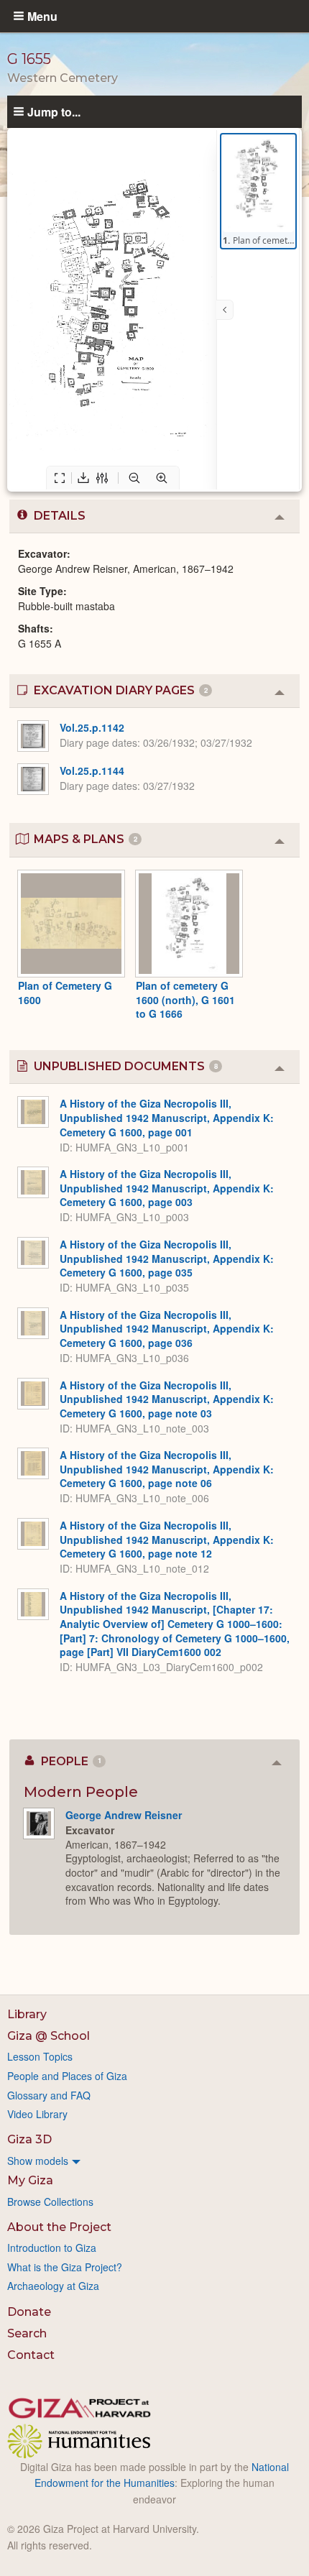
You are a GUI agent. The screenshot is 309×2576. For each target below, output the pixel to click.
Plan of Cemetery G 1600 (65, 993)
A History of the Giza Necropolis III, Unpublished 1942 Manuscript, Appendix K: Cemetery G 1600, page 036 (167, 1329)
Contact (31, 2355)
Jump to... (54, 111)
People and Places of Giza (67, 2076)
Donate (29, 2312)
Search (27, 2333)
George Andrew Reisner (124, 1815)
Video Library (37, 2114)
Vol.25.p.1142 (92, 727)
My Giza (30, 2180)
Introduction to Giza (52, 2248)
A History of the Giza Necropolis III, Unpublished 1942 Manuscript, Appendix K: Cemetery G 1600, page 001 (167, 1117)
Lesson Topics (40, 2056)
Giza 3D (29, 2139)
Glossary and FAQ (49, 2095)
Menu (42, 16)
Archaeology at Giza (53, 2286)
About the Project (59, 2227)
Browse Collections (50, 2202)
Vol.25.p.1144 (92, 770)
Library (27, 2014)
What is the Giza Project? (65, 2267)
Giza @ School (49, 2036)
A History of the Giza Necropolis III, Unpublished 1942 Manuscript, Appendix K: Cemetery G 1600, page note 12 (167, 1539)
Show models (38, 2161)
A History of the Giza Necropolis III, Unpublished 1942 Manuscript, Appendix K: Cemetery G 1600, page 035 (167, 1258)
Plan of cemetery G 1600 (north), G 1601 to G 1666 (185, 999)
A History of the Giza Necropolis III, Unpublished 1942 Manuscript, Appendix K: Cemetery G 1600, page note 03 (167, 1399)
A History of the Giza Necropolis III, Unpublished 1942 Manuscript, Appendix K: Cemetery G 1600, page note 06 (167, 1469)
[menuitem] (154, 2161)
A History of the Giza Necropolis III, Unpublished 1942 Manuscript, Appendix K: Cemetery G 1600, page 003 (167, 1188)
